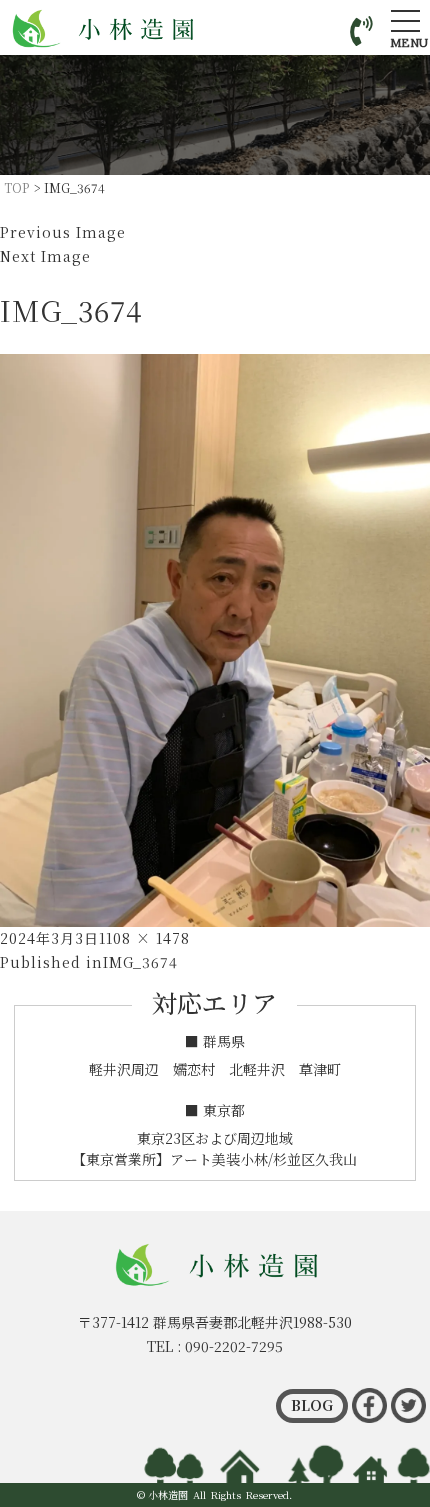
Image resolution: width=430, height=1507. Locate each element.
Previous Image (63, 232)
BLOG (312, 1405)
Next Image (45, 256)
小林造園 (168, 1494)
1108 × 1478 (144, 938)
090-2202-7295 (234, 1346)
